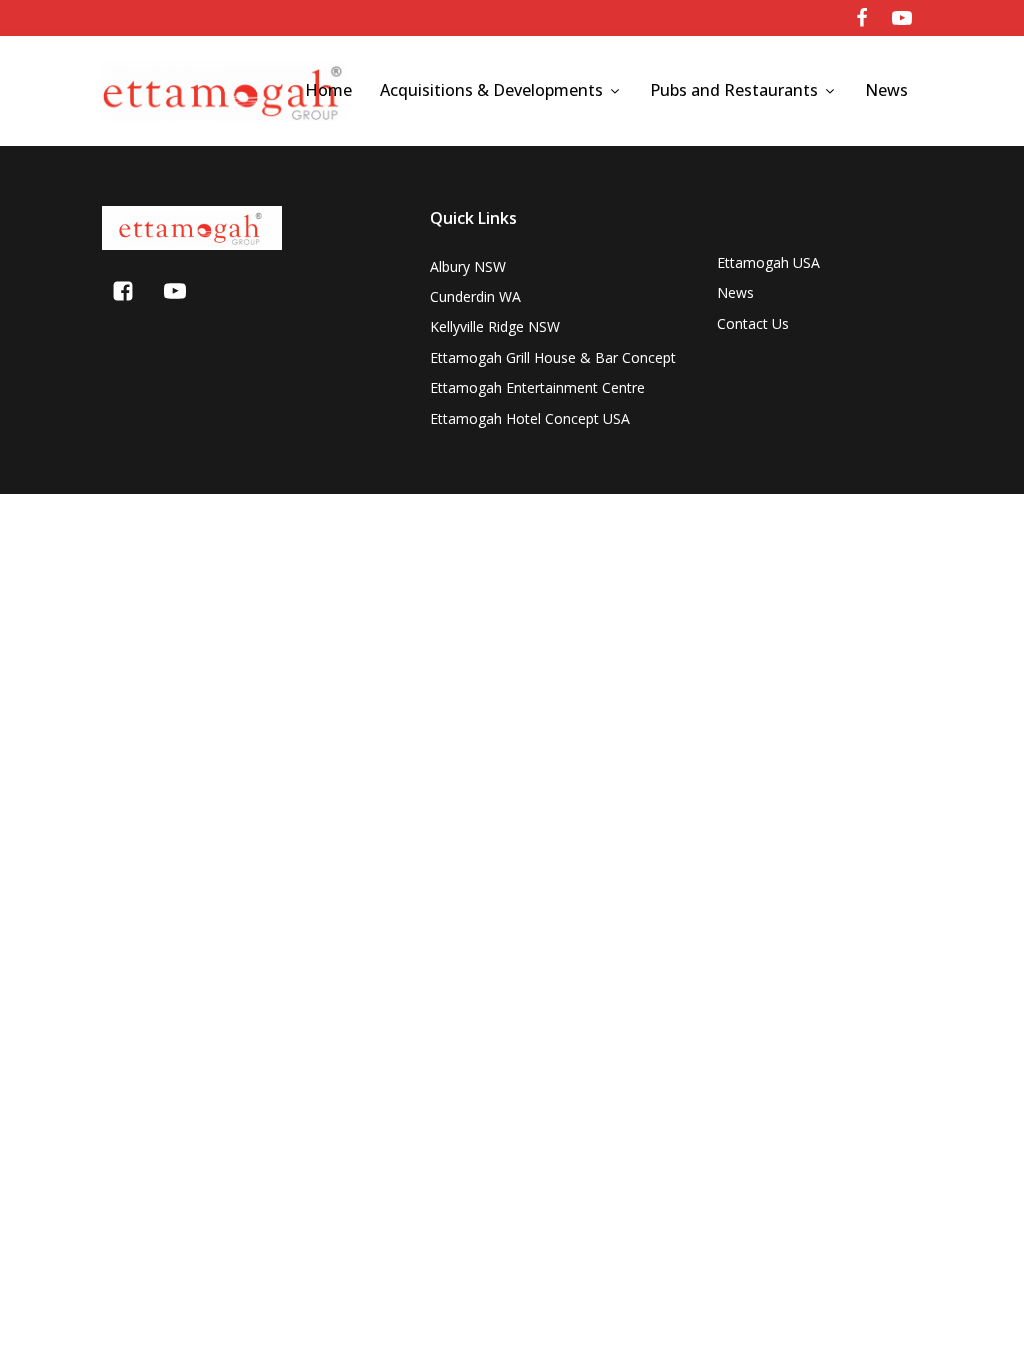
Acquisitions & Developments (491, 90)
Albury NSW (468, 266)
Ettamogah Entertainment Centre (537, 387)
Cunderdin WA (475, 296)
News (886, 90)
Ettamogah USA (768, 262)
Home (328, 90)
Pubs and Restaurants (734, 90)
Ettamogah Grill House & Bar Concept (553, 357)
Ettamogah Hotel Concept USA (530, 418)
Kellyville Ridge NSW (495, 326)
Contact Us (753, 323)
